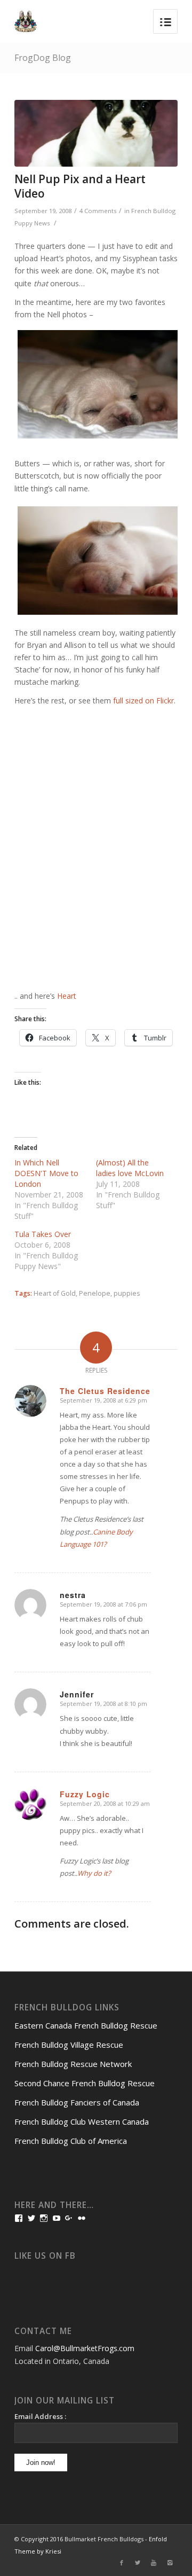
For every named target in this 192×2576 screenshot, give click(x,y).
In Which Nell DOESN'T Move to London (46, 1173)
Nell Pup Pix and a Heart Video (80, 186)
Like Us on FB (45, 2256)
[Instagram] (170, 2563)
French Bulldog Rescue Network (73, 2064)
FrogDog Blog (43, 58)
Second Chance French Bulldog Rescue (85, 2083)
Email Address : (40, 2416)
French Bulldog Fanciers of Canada (77, 2102)
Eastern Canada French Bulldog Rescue (86, 2025)
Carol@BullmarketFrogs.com (85, 2348)
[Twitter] (138, 2563)
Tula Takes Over (43, 1234)
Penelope (95, 1293)
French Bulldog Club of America (71, 2141)
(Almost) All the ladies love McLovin (130, 1168)
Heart (67, 996)
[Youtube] (154, 2563)
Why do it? (94, 1873)
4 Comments (98, 211)
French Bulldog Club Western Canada (82, 2121)
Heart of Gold (55, 1293)
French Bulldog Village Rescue (69, 2045)
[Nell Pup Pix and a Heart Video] (96, 133)
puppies (127, 1293)
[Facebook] (122, 2563)
